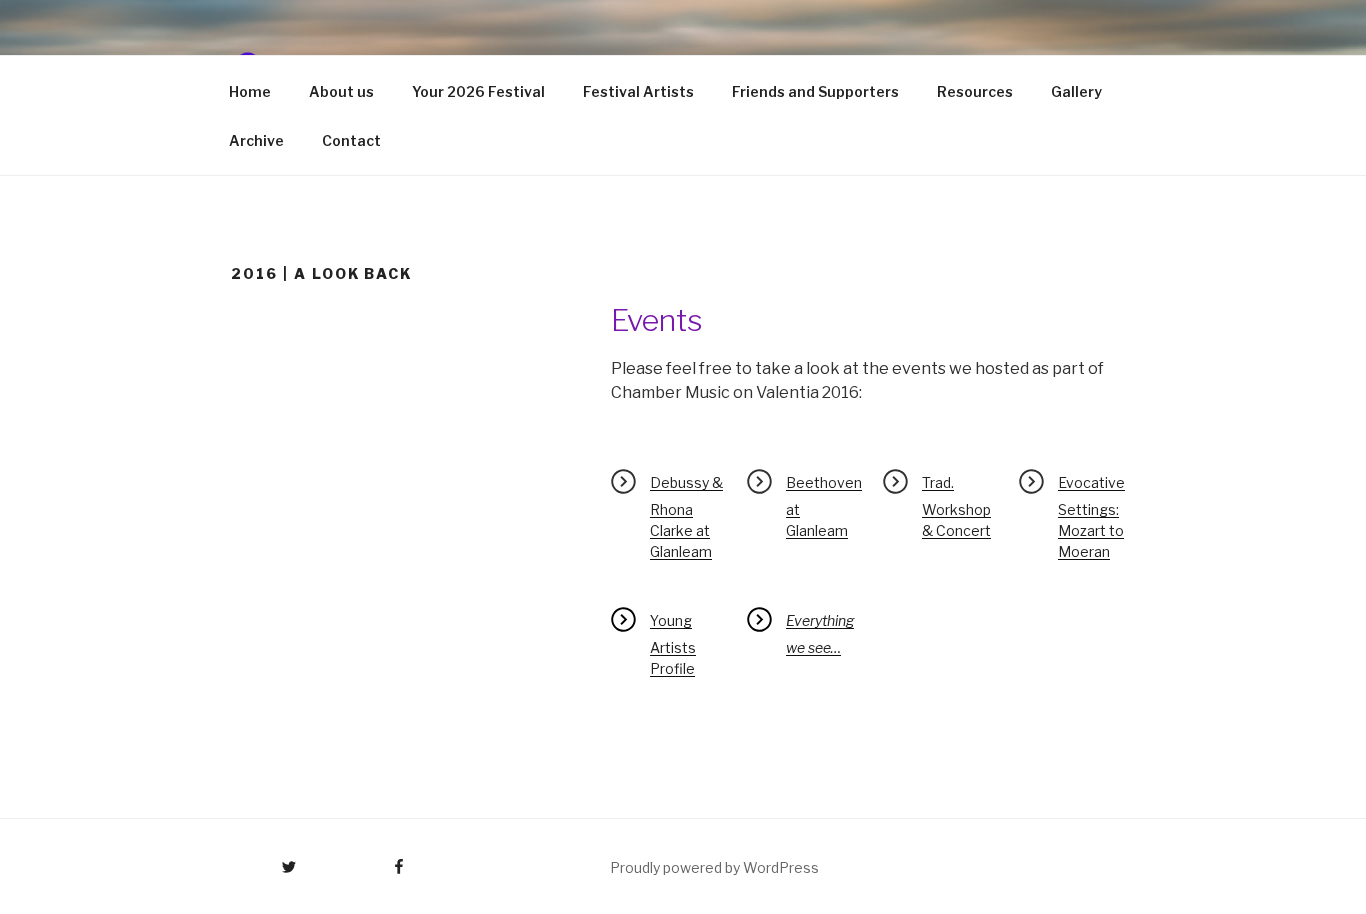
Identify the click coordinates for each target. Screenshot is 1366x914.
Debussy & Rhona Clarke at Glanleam (686, 517)
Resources (975, 91)
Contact (351, 140)
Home (250, 91)
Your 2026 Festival (478, 91)
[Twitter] (261, 860)
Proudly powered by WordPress (714, 867)
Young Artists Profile (673, 644)
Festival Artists (638, 91)
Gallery (1076, 91)
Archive (256, 140)
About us (341, 91)
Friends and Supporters (815, 91)
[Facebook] (361, 860)
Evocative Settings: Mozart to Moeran (1091, 517)
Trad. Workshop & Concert (956, 506)
